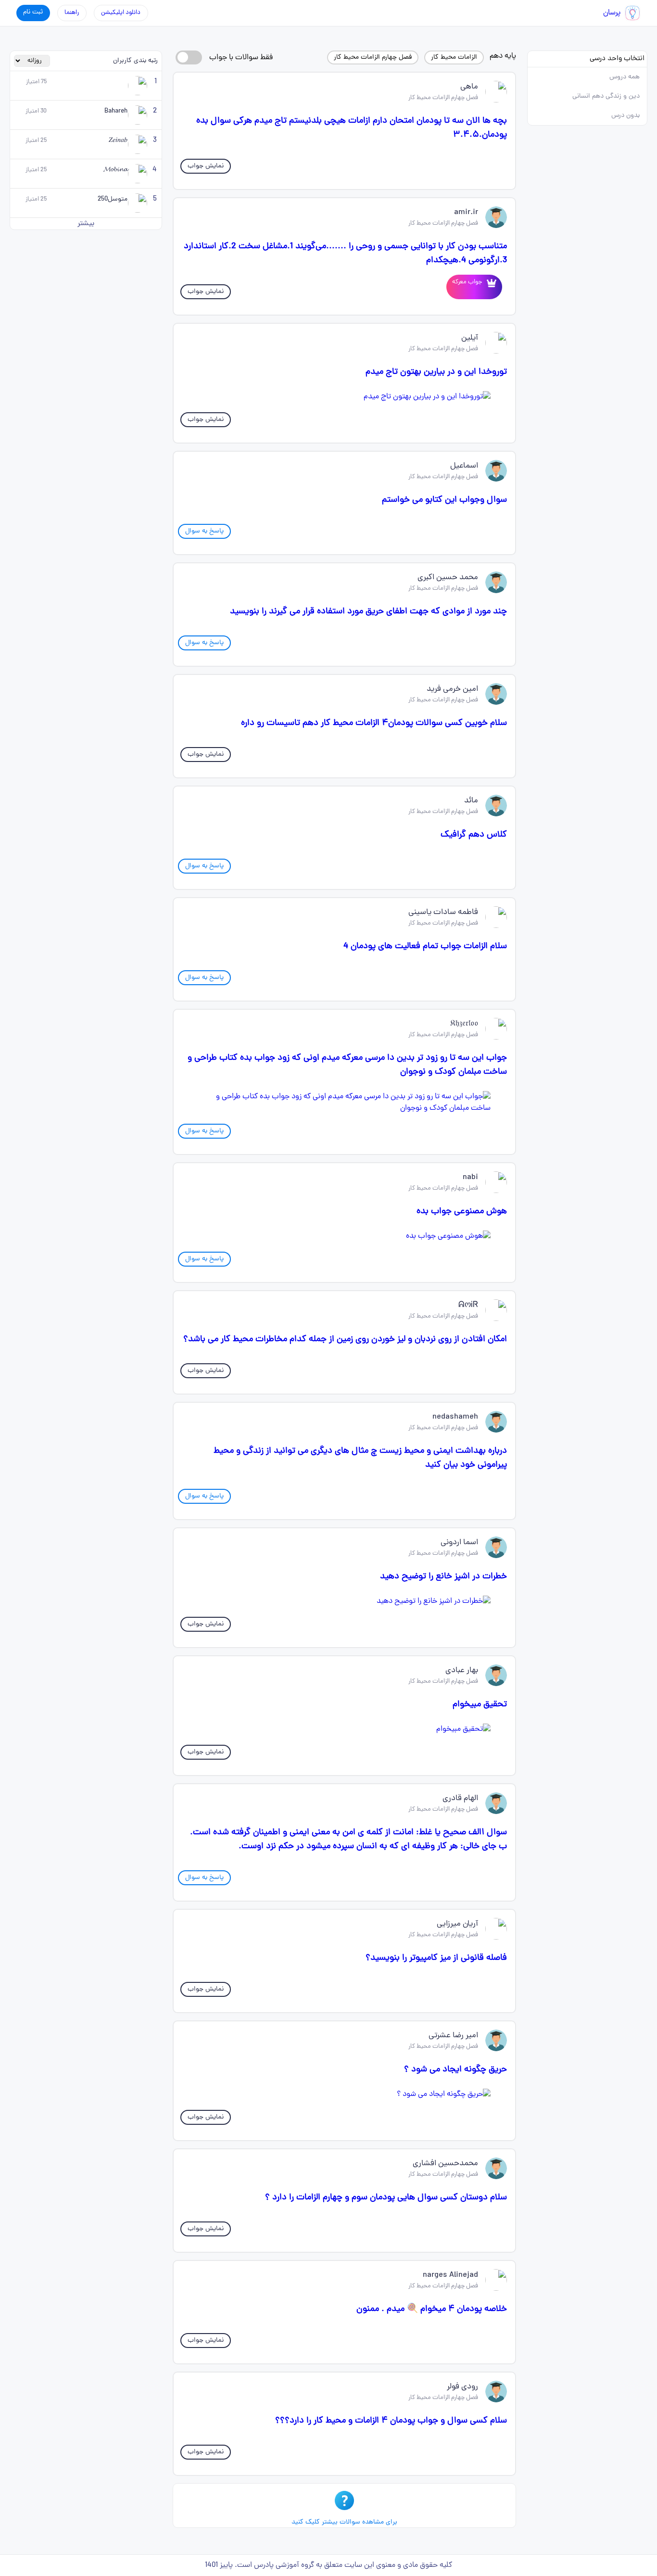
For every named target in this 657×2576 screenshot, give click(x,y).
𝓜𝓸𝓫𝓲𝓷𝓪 (115, 170)
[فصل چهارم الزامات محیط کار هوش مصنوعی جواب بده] (344, 1236)
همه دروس (625, 77)
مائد (471, 801)
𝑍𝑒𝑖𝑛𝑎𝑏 (118, 141)
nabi (470, 1178)
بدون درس (625, 116)
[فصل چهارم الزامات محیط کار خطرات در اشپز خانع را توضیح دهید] (344, 1601)
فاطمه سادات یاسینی (443, 913)
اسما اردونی (459, 1543)
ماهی (469, 87)
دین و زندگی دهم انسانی (606, 96)
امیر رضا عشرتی (453, 2036)
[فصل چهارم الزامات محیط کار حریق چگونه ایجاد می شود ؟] (344, 2094)
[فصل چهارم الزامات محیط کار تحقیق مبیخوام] (344, 1729)
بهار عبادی (462, 1671)
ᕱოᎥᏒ (468, 1306)
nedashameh (455, 1417)
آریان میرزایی (457, 1924)
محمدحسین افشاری (445, 2164)
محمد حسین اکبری (448, 578)
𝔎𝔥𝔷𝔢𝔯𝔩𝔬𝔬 (464, 1024)
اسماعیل (464, 466)
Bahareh (116, 111)
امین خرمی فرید (452, 689)
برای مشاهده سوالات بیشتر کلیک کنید (344, 2522)
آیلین (470, 338)
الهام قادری (460, 1799)
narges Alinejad (450, 2275)
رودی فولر (462, 2387)
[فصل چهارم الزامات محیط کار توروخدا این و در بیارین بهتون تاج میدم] (344, 397)
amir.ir (466, 213)
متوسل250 (113, 199)
